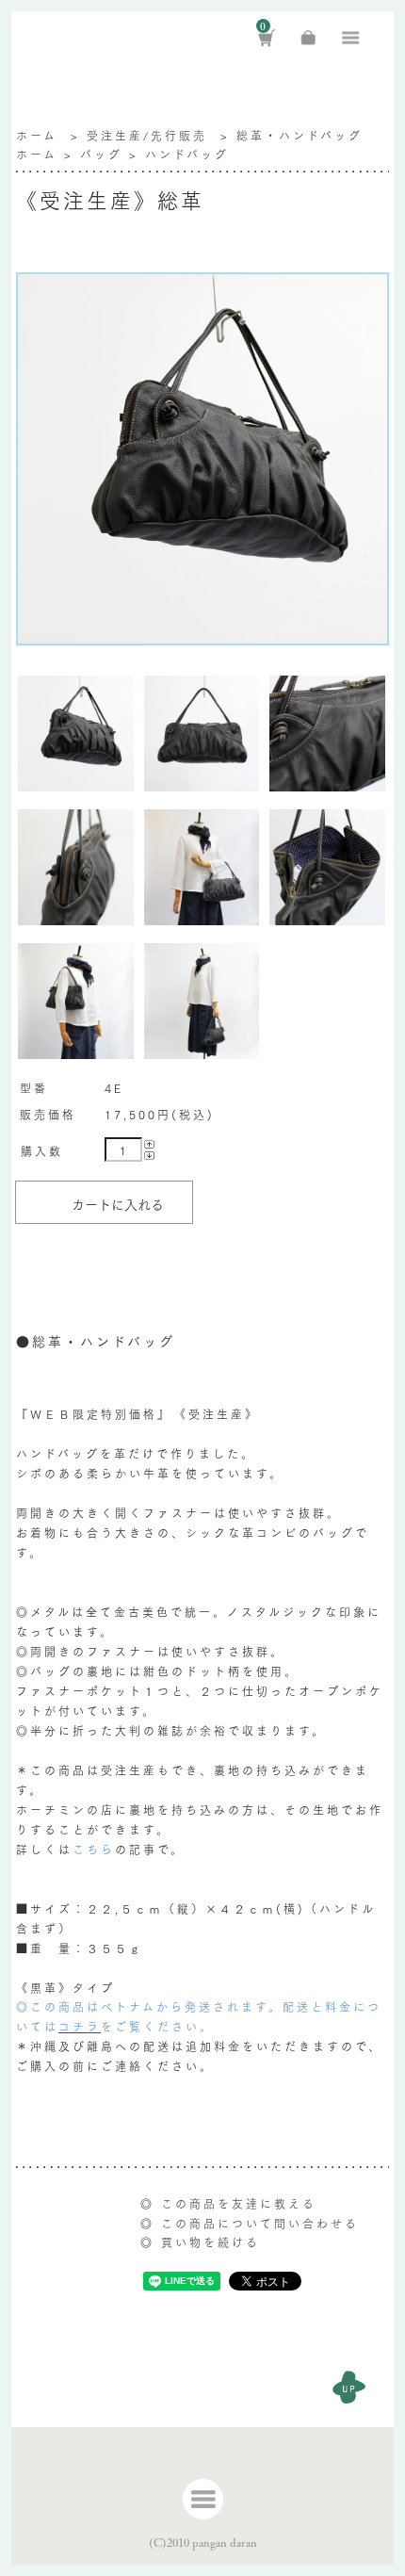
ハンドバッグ (187, 154)
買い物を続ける (211, 2242)
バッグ (101, 154)
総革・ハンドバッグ (300, 135)
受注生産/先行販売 (147, 135)
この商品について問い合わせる (260, 2223)
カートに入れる (118, 1204)
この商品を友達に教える (239, 2203)
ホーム (37, 135)
